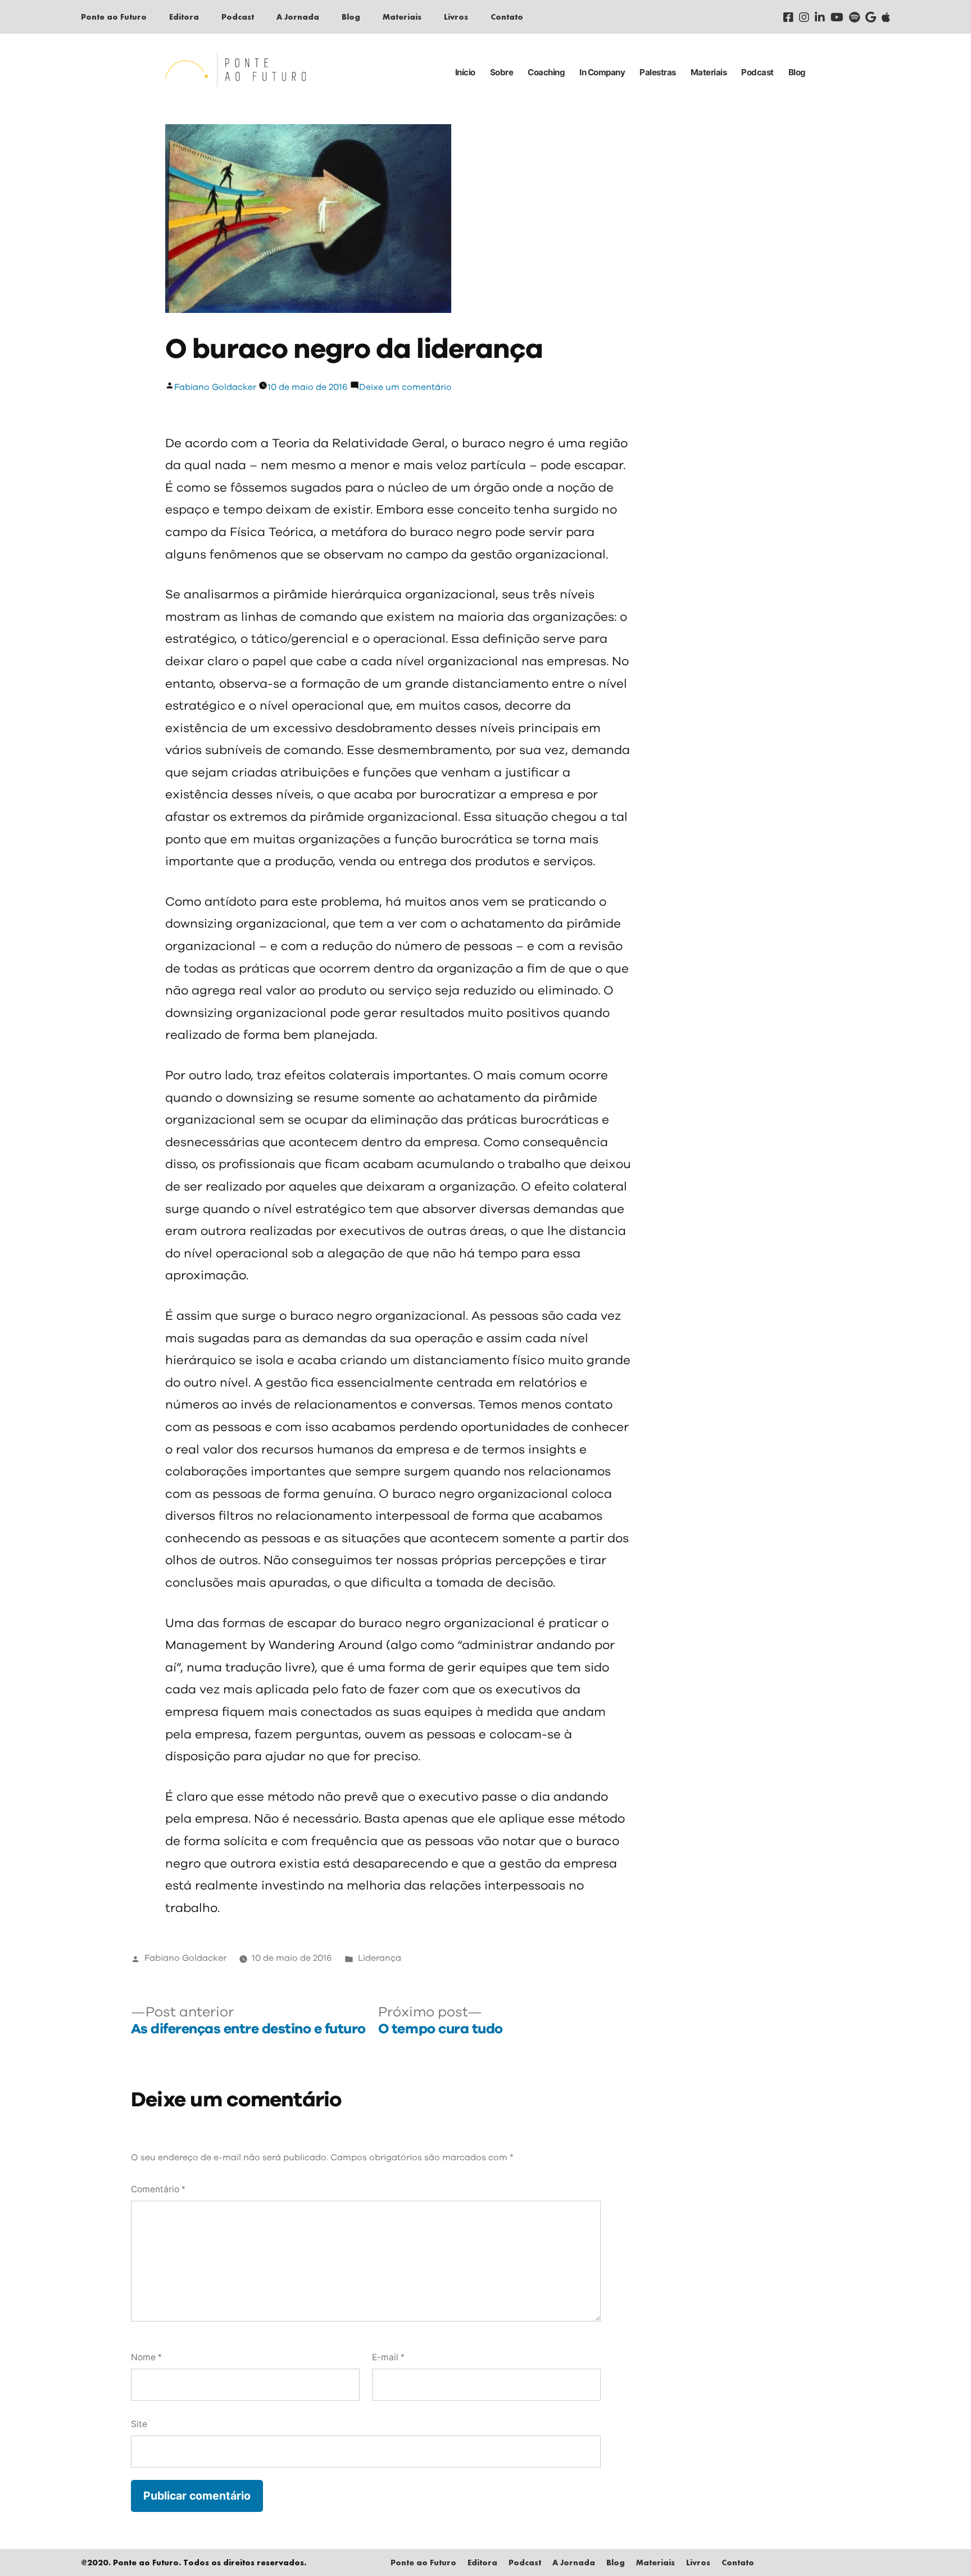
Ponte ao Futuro (114, 17)
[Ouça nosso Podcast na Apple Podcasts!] (886, 17)
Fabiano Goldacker (215, 387)
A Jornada (298, 17)
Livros (456, 17)
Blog (351, 17)
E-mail (388, 2357)
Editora (184, 17)
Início (465, 72)
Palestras (658, 72)
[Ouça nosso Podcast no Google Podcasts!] (871, 17)
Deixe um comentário (405, 387)
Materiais (402, 17)
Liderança (380, 1958)
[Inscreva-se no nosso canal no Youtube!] (837, 17)
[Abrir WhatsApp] (943, 2548)
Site (139, 2424)
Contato (507, 17)
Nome (146, 2357)
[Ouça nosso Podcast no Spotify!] (854, 17)
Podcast (238, 17)
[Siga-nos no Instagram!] (804, 17)
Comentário (158, 2189)
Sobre (502, 72)
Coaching (546, 72)
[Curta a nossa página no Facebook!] (788, 17)
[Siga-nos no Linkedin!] (820, 17)
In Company (602, 72)
